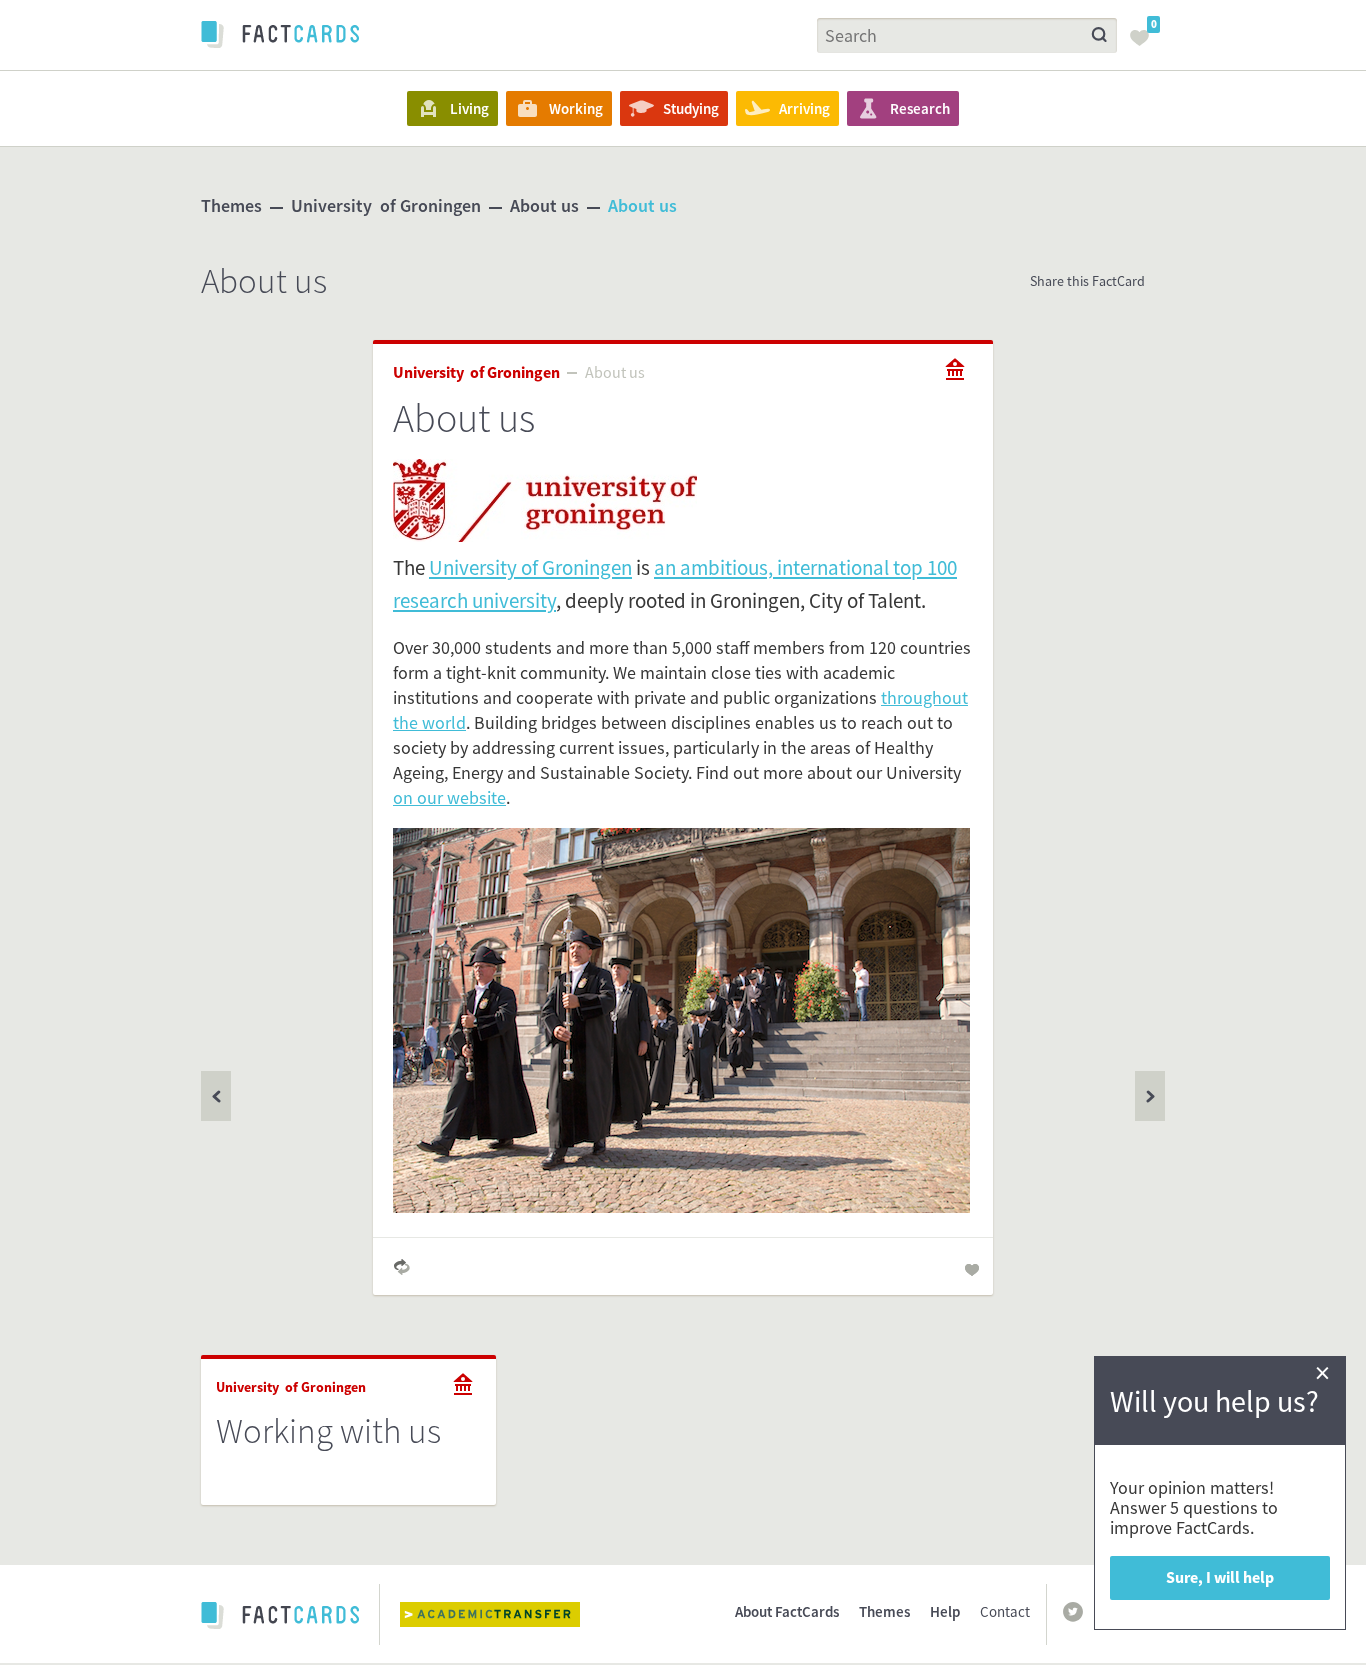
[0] (1145, 44)
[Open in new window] (505, 1614)
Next (216, 1096)
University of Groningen (386, 205)
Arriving (804, 108)
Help (945, 1611)
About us (544, 205)
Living (469, 108)
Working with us (328, 1431)
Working (576, 108)
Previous (1150, 1096)
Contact (1005, 1611)
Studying (691, 108)
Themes (231, 205)
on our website (449, 797)
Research (920, 108)
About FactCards (787, 1611)
